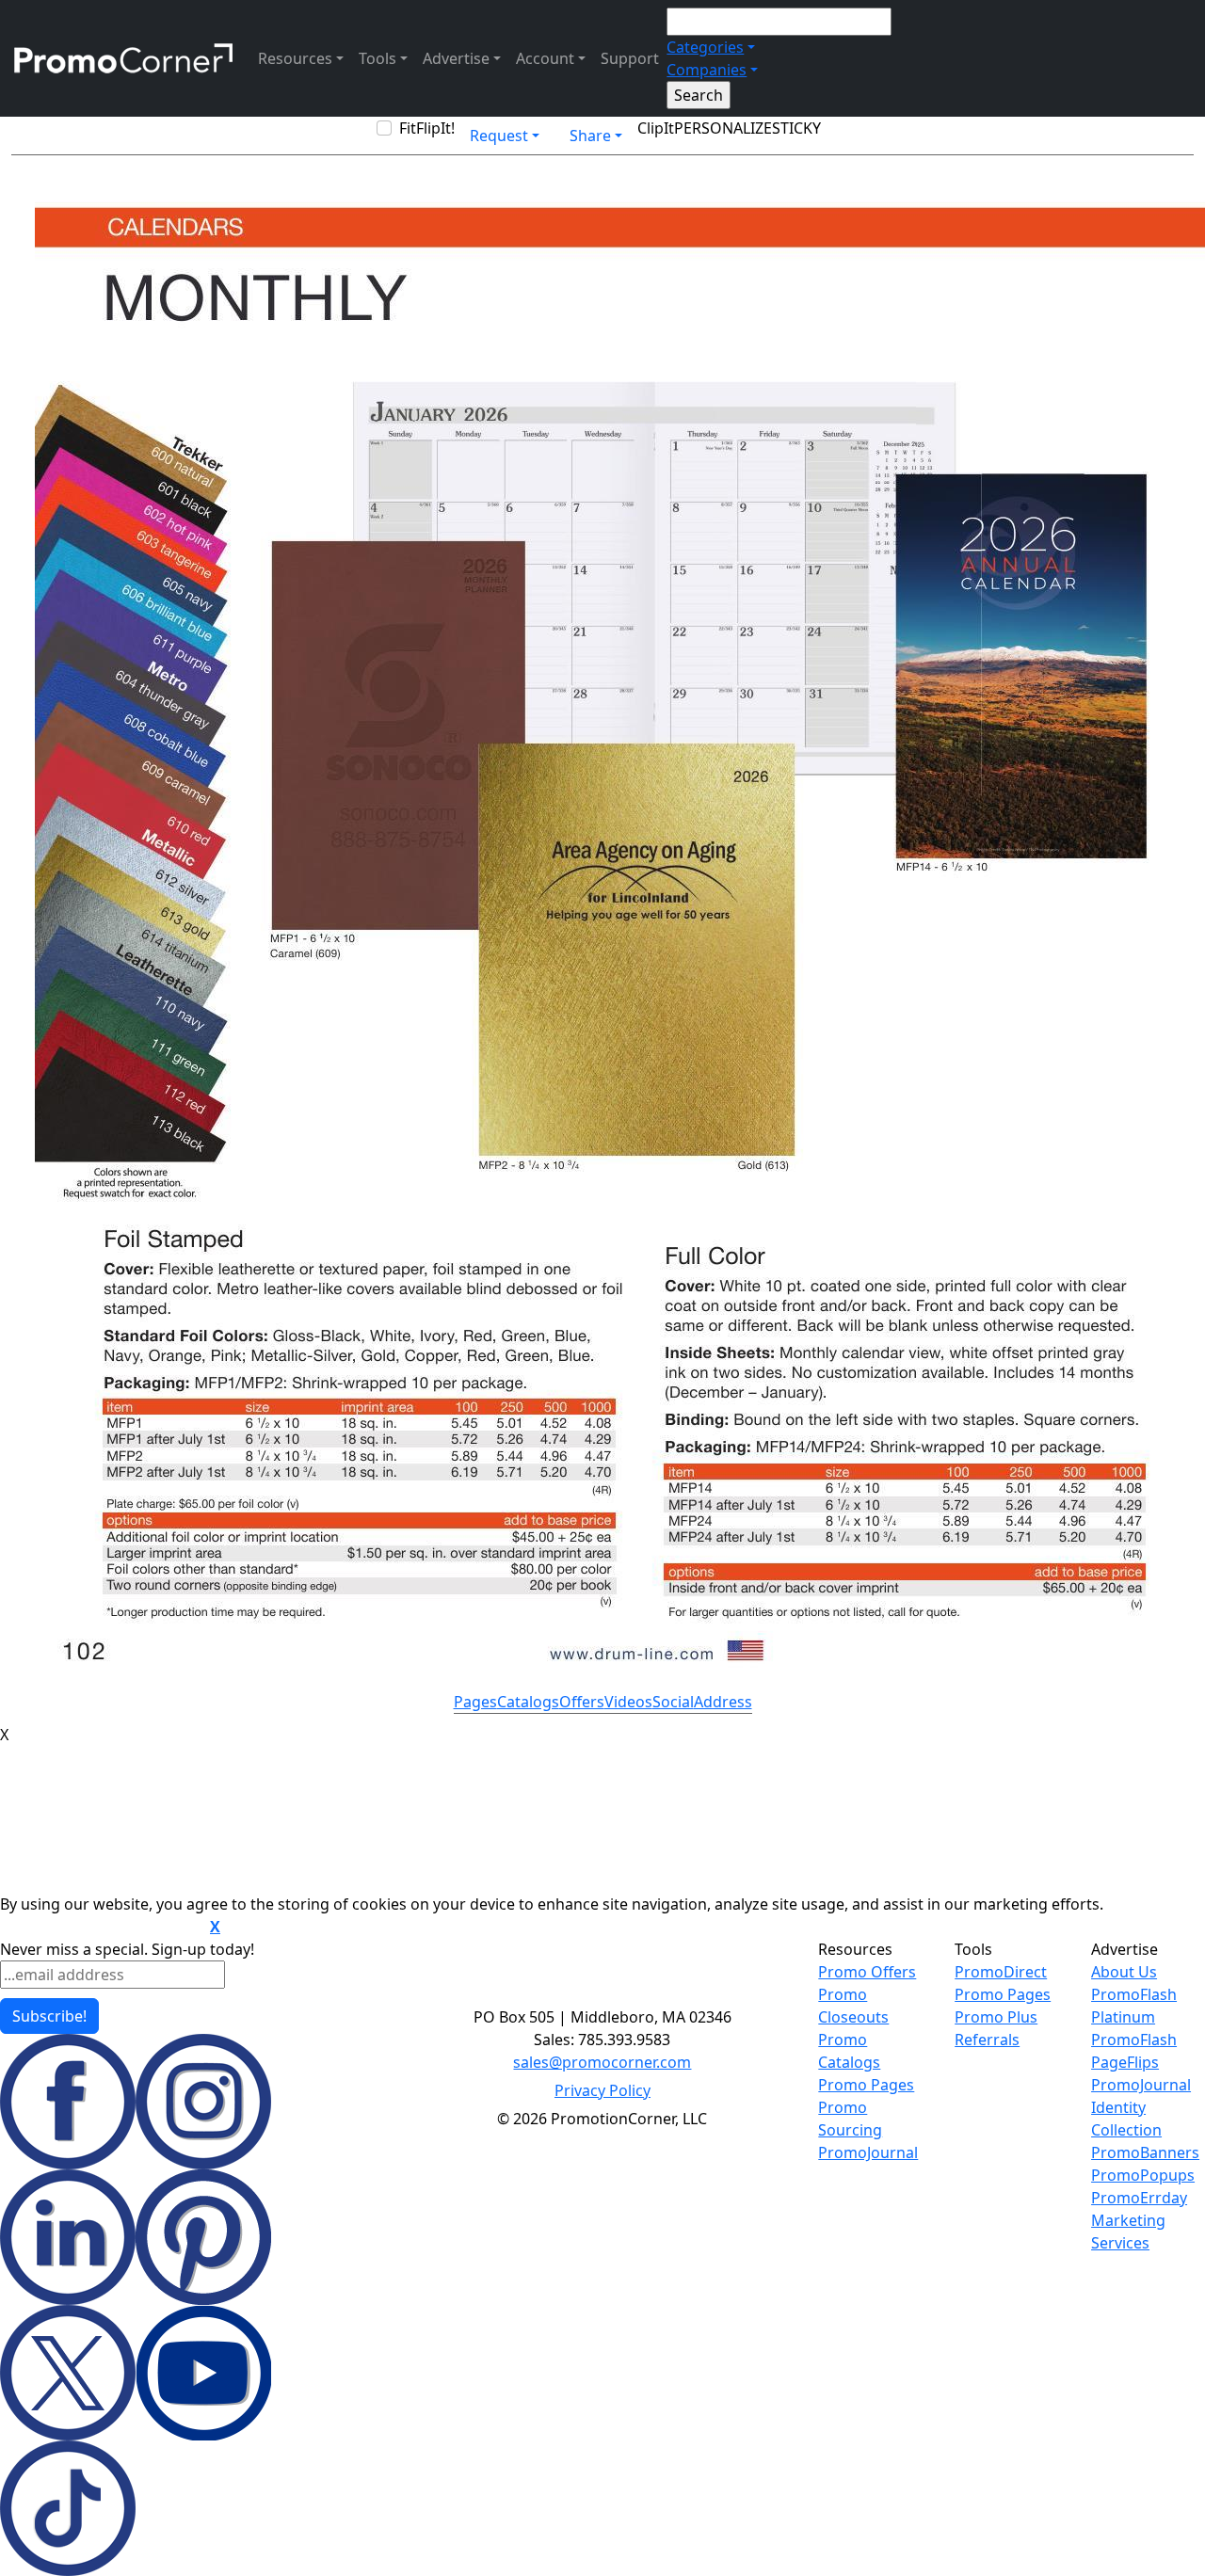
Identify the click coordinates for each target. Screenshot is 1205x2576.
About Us (1124, 1972)
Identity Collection (1126, 2119)
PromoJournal (868, 2152)
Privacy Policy (602, 2090)
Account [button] (545, 58)
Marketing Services (1128, 2232)
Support (630, 58)
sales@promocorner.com (602, 2062)
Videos (628, 1702)
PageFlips (1125, 2062)
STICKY (796, 128)
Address (723, 1702)
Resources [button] (295, 58)
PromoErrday (1139, 2198)
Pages (475, 1702)
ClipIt (656, 128)
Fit (408, 128)
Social (673, 1702)
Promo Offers (867, 1972)
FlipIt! (435, 128)
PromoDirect (1001, 1972)
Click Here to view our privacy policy (103, 1928)
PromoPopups (1143, 2175)
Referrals (987, 2040)
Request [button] (499, 136)
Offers (582, 1702)
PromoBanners (1145, 2152)
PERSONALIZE (723, 128)
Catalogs (528, 1702)
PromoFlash (1134, 2040)
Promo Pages (866, 2085)
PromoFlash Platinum (1134, 2006)
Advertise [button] (456, 58)
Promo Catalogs (849, 2051)
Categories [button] (705, 47)
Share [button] (590, 136)
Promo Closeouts (853, 2006)
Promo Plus (996, 2017)
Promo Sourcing (850, 2119)
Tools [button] (378, 58)
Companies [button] (707, 70)
